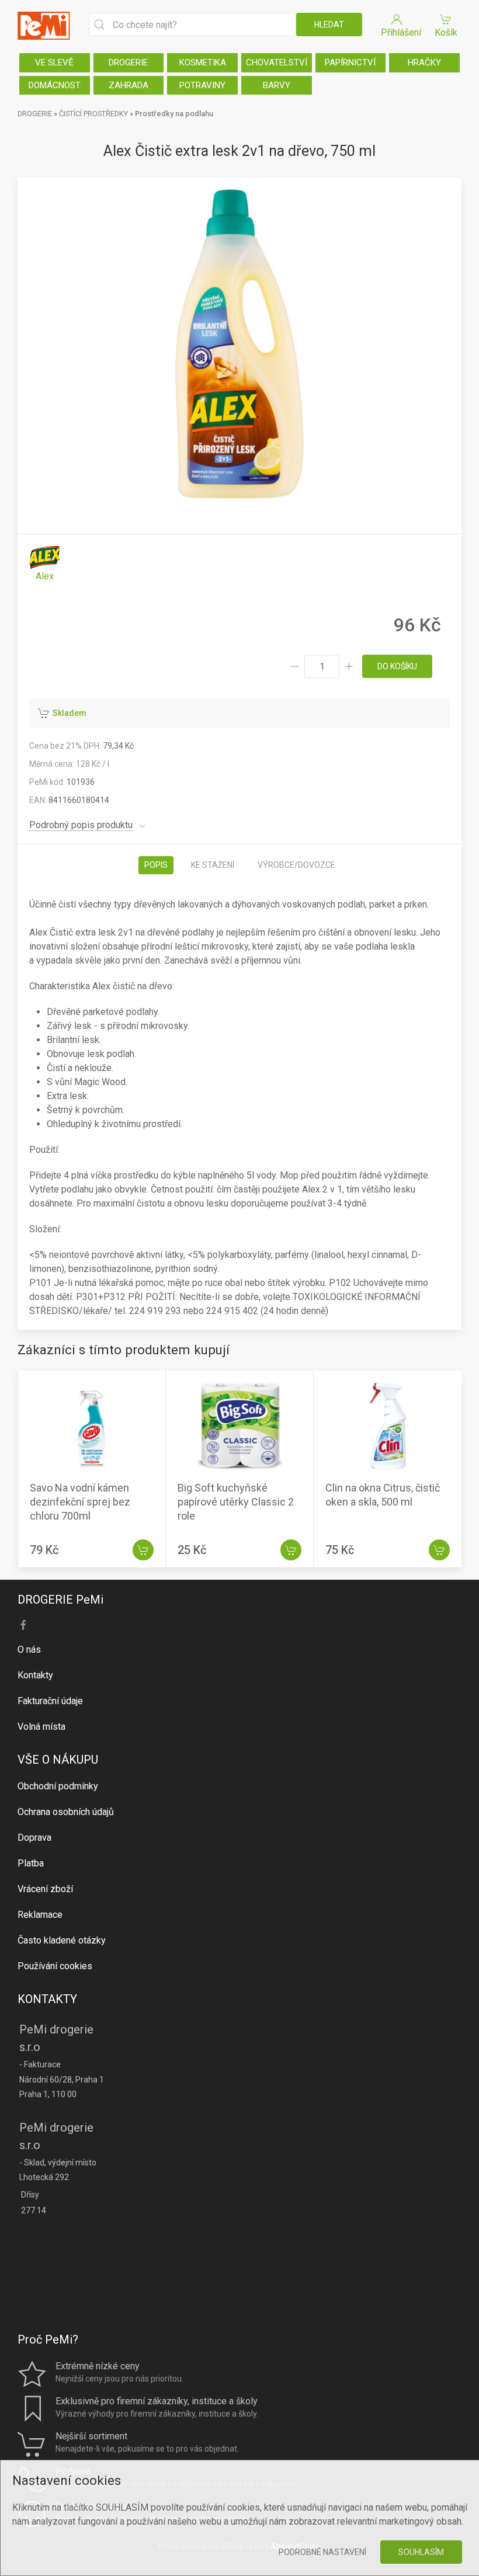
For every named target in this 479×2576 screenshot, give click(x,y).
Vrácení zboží (45, 1889)
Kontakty (35, 1675)
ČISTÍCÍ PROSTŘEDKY (93, 114)
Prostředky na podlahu (174, 114)
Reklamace (40, 1915)
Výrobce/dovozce (296, 865)
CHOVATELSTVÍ (277, 62)
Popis (156, 865)
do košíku (397, 666)
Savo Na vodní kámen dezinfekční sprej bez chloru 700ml (80, 1502)
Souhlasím (421, 2552)
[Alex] (45, 564)
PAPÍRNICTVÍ (350, 62)
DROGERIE (128, 62)
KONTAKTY (47, 1999)
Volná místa (41, 1727)
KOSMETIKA (203, 62)
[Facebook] (23, 1625)
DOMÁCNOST (55, 85)
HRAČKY (424, 62)
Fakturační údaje (50, 1701)
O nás (29, 1649)
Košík (446, 32)
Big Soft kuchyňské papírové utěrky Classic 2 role (236, 1502)
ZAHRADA (129, 85)
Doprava (34, 1838)
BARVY (277, 85)
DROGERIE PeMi (60, 1600)
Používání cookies (55, 1966)
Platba (31, 1863)
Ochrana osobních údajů (66, 1812)
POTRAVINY (202, 85)
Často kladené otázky (62, 1940)
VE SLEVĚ (54, 62)
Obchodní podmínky (58, 1786)
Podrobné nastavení (322, 2552)
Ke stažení (213, 865)
